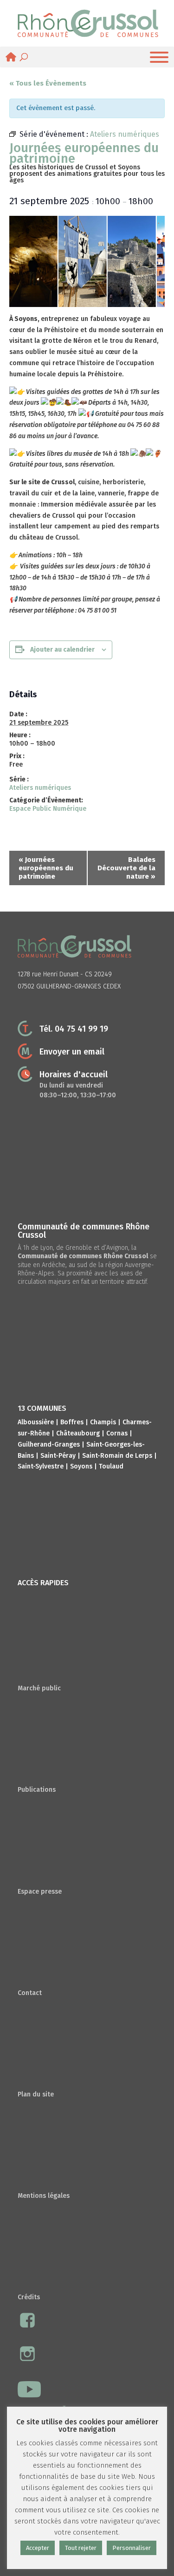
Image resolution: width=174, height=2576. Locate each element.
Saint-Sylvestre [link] (41, 1466)
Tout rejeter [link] (81, 2548)
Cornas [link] (117, 1433)
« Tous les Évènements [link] (48, 83)
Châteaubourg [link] (78, 1433)
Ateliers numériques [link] (40, 788)
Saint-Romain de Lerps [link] (117, 1456)
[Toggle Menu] (159, 57)
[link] (88, 23)
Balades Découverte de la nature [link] (126, 868)
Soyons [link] (81, 1466)
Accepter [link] (38, 2548)
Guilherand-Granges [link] (49, 1445)
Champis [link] (103, 1422)
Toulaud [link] (111, 1466)
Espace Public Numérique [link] (48, 809)
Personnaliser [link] (132, 2548)
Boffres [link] (72, 1422)
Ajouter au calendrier (62, 650)
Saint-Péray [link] (58, 1456)
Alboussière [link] (36, 1422)
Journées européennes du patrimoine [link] (46, 868)
